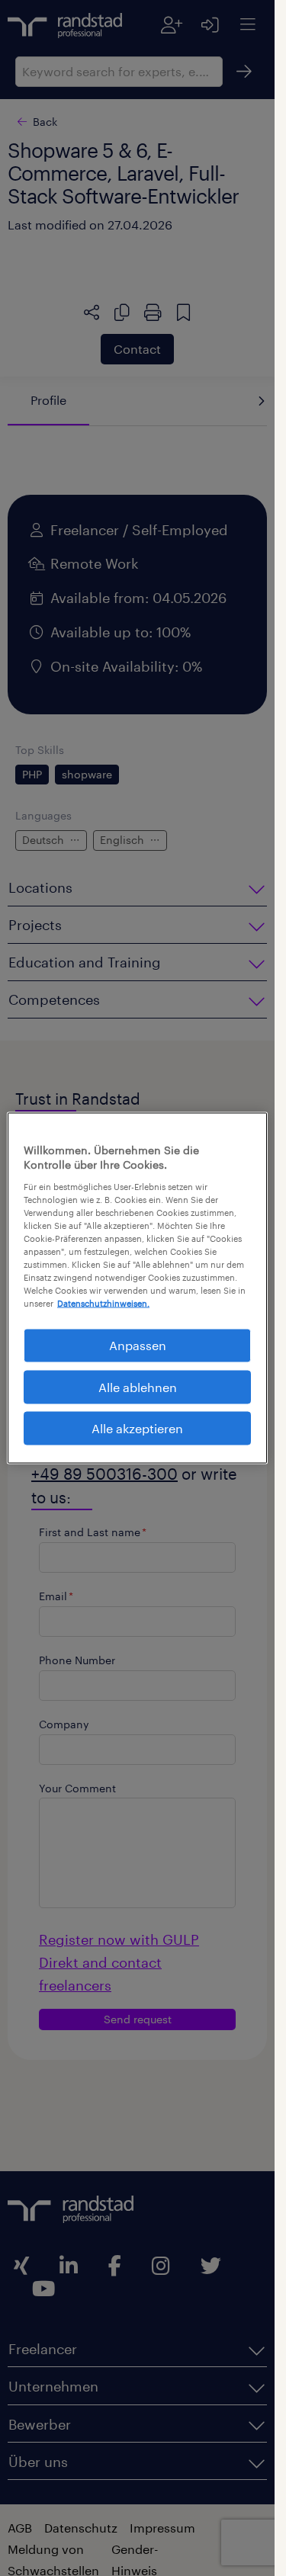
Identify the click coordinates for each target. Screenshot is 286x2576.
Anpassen (138, 1345)
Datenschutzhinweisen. (103, 1303)
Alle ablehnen (138, 1386)
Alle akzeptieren (137, 1428)
